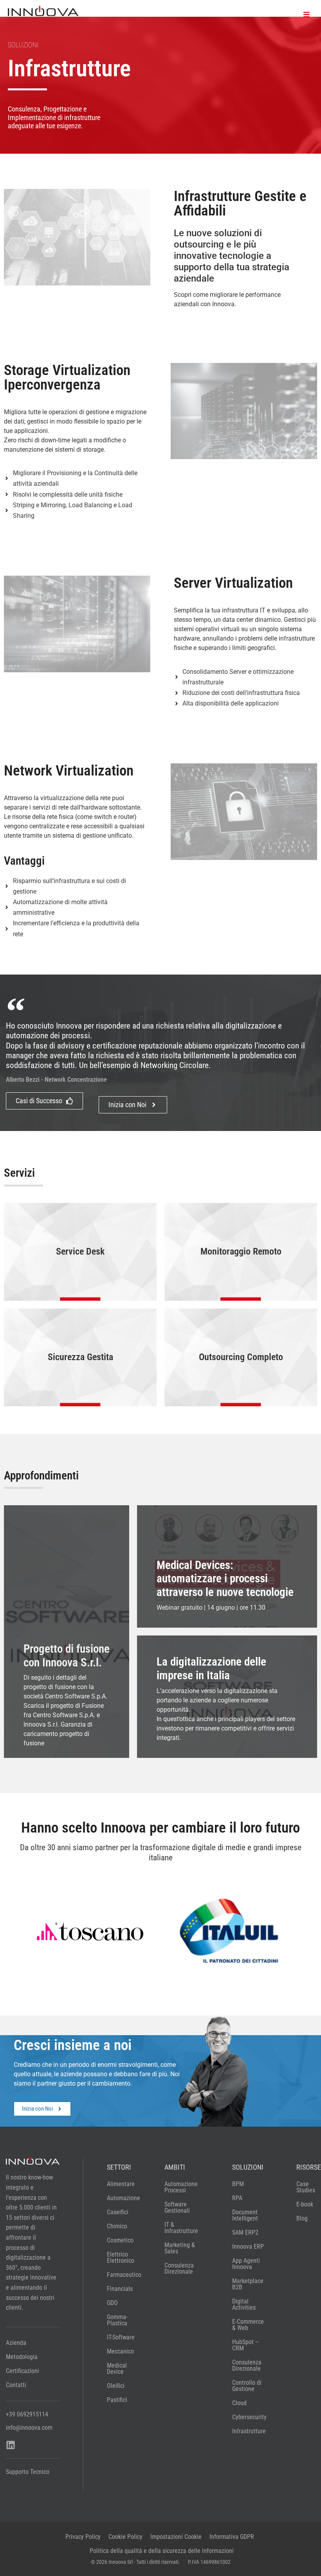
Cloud (239, 2403)
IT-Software (121, 2337)
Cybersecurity (249, 2417)
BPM (238, 2184)
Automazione (121, 2198)
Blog (302, 2218)
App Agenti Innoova (246, 2264)
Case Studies (306, 2187)
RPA (237, 2198)
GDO (112, 2303)
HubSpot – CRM (245, 2345)
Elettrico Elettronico (121, 2257)
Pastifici (117, 2400)
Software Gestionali (177, 2207)
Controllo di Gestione (247, 2386)
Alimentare (121, 2184)
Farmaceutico (121, 2275)
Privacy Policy (83, 2537)
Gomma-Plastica (117, 2320)
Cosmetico (120, 2240)
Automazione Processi (181, 2187)
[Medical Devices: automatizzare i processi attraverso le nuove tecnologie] (227, 1566)
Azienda (16, 2343)
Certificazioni (23, 2371)
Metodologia (22, 2357)
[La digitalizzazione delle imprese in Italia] (227, 1697)
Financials (120, 2289)
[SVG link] (43, 11)
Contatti (16, 2385)
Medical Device (117, 2369)
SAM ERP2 (245, 2232)
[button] (306, 15)
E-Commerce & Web (248, 2325)
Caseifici (118, 2212)
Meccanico (120, 2351)
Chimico (117, 2226)
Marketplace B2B (248, 2284)
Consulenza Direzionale (179, 2268)
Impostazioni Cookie (176, 2537)
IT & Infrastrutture (181, 2228)
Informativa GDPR (232, 2537)
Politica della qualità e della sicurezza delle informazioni (162, 2551)
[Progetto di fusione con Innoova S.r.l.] (67, 1632)
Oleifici (116, 2386)
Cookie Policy (125, 2537)
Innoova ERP (248, 2247)
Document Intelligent (245, 2215)
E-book (305, 2204)
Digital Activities (244, 2304)
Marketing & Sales (180, 2248)
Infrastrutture (249, 2431)
